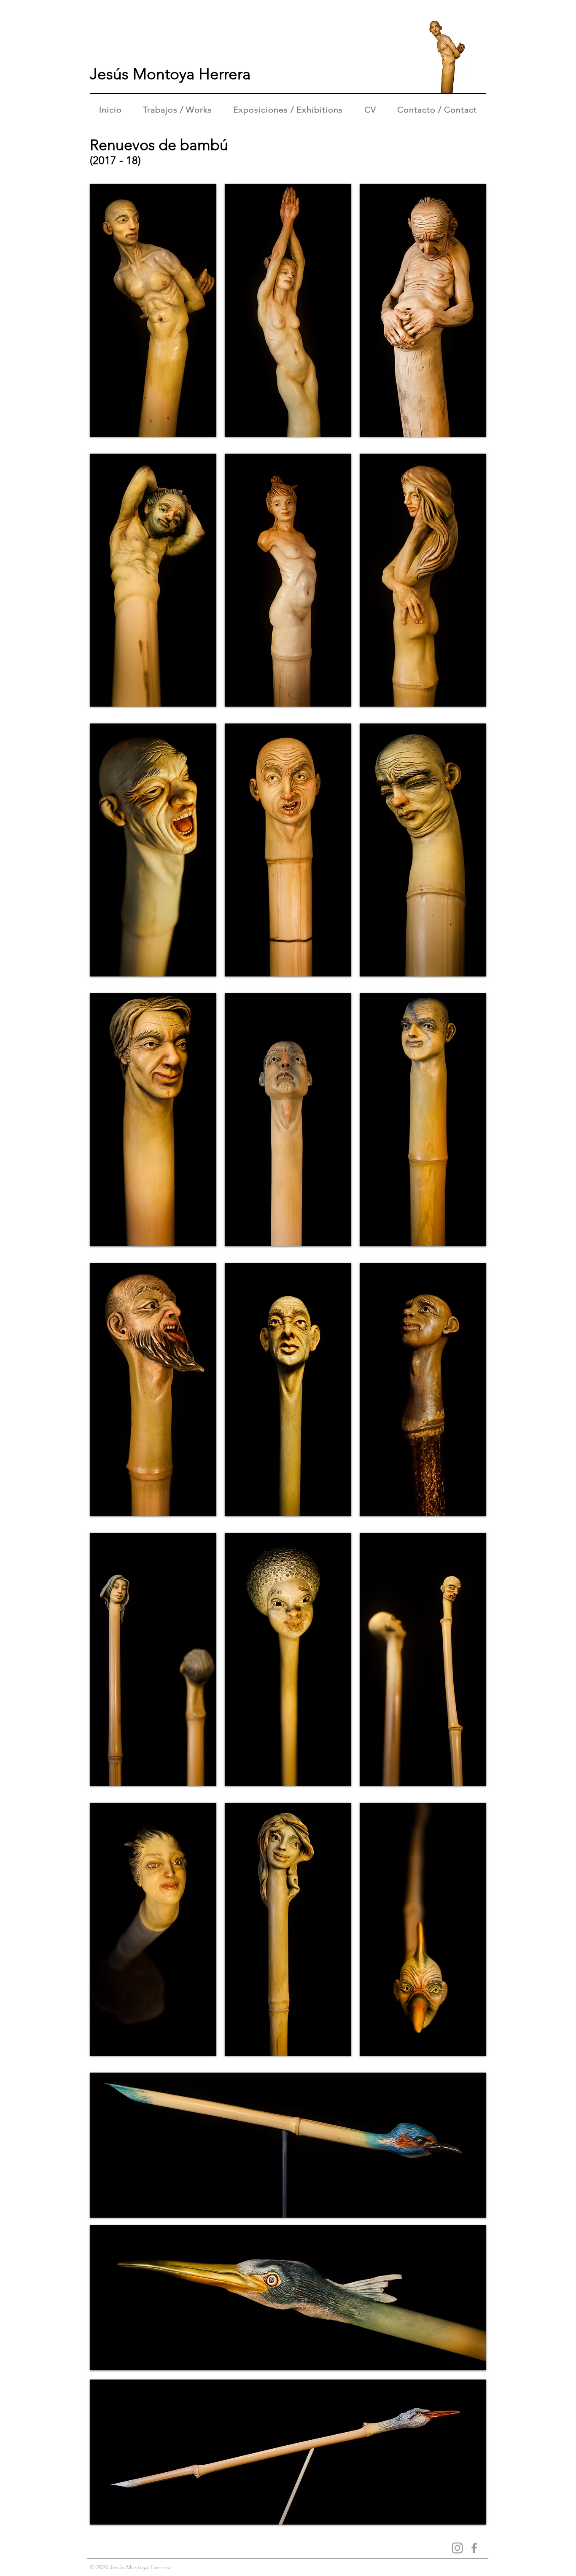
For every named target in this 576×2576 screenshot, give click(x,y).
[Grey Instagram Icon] (457, 2548)
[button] (153, 310)
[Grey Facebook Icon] (474, 2548)
